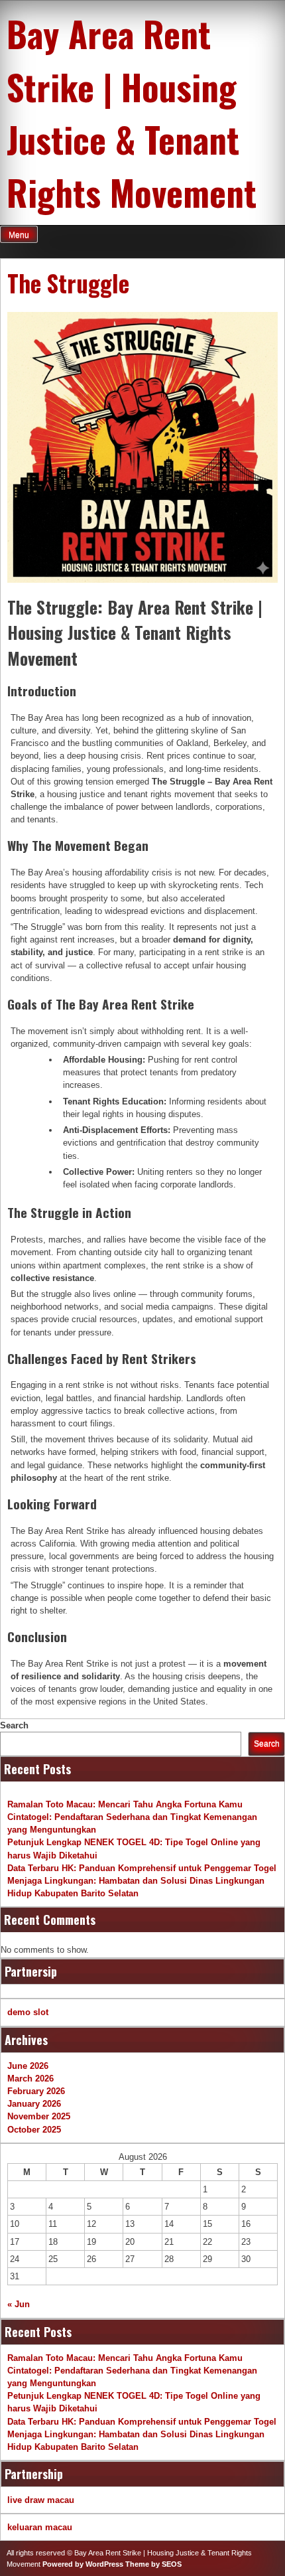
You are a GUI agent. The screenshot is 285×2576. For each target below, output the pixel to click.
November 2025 (39, 2116)
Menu (19, 235)
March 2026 (30, 2079)
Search (14, 1725)
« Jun (19, 2304)
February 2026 (36, 2091)
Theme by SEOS (153, 2564)
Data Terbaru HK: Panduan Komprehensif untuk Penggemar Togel (142, 1868)
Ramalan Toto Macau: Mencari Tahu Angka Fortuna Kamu (125, 1804)
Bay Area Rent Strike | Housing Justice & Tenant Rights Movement (132, 113)
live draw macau (41, 2500)
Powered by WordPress (83, 2564)
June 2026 (28, 2066)
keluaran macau (40, 2527)
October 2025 (34, 2130)
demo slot (28, 2012)
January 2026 (34, 2104)
